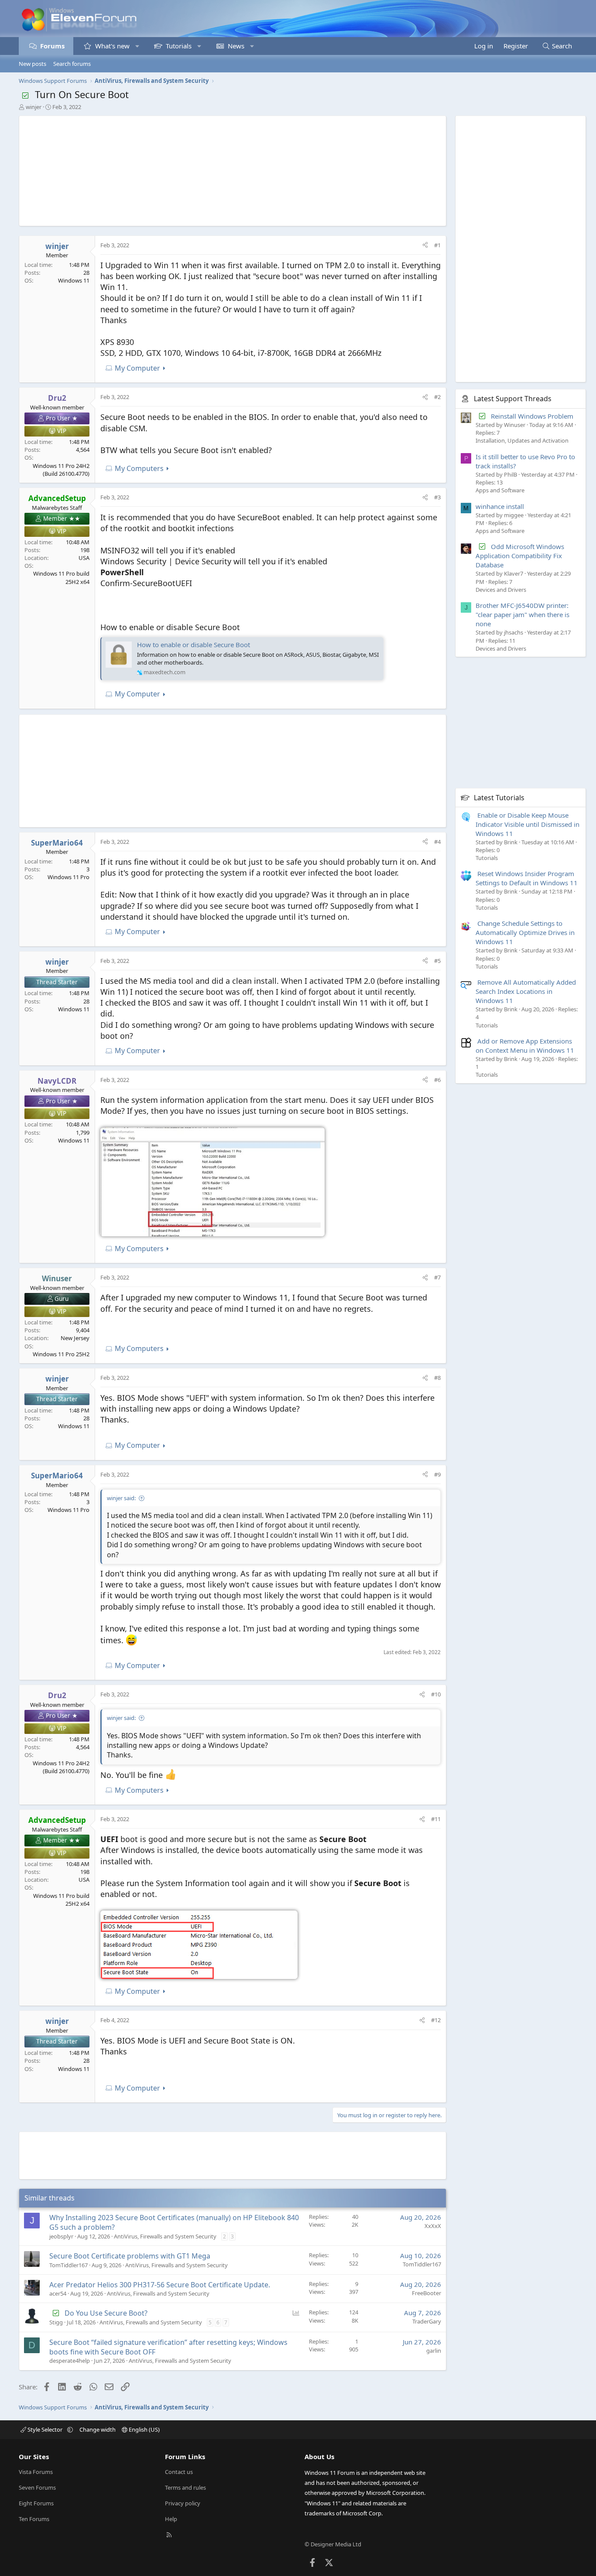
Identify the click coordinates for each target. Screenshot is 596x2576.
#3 (437, 497)
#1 (437, 245)
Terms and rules (185, 2487)
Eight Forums (36, 2503)
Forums (52, 46)
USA (84, 558)
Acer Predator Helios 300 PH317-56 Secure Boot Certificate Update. (160, 2285)
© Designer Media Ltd (333, 2544)
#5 (437, 961)
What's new (112, 46)
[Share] (425, 245)
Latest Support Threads (513, 399)
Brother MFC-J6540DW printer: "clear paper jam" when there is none (522, 614)
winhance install (500, 506)
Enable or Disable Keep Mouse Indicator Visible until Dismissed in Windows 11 (527, 824)
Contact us (179, 2472)
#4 (437, 842)
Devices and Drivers (501, 589)
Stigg (56, 2322)
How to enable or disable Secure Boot (194, 645)
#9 (437, 1474)
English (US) (144, 2429)
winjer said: (121, 1498)
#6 (437, 1080)
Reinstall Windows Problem (532, 416)
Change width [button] (98, 2429)
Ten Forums (34, 2519)
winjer (34, 107)
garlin (434, 2351)
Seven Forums (37, 2487)
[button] (137, 46)
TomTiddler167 (69, 2265)
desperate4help (70, 2361)
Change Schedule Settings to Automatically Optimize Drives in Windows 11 (525, 932)
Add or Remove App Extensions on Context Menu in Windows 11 (525, 1046)
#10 (436, 1694)
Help (171, 2519)
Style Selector (45, 2429)
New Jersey (75, 1338)
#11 (436, 1819)
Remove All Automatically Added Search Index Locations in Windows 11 (526, 991)
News (236, 46)
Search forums (72, 64)
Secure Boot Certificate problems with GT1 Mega (130, 2256)
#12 (436, 2020)
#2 (437, 397)
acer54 (58, 2293)
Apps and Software (500, 490)
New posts (33, 64)
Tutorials (179, 46)
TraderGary (427, 2321)
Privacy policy (183, 2503)
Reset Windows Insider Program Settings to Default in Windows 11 (527, 878)
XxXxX (433, 2226)
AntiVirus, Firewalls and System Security (165, 2236)
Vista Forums (36, 2472)
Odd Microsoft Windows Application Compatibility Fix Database (520, 556)
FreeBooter (426, 2293)
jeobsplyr (61, 2236)
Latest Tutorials (499, 797)
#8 (437, 1378)
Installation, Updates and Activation (522, 440)
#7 (437, 1277)
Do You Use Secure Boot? (106, 2313)
